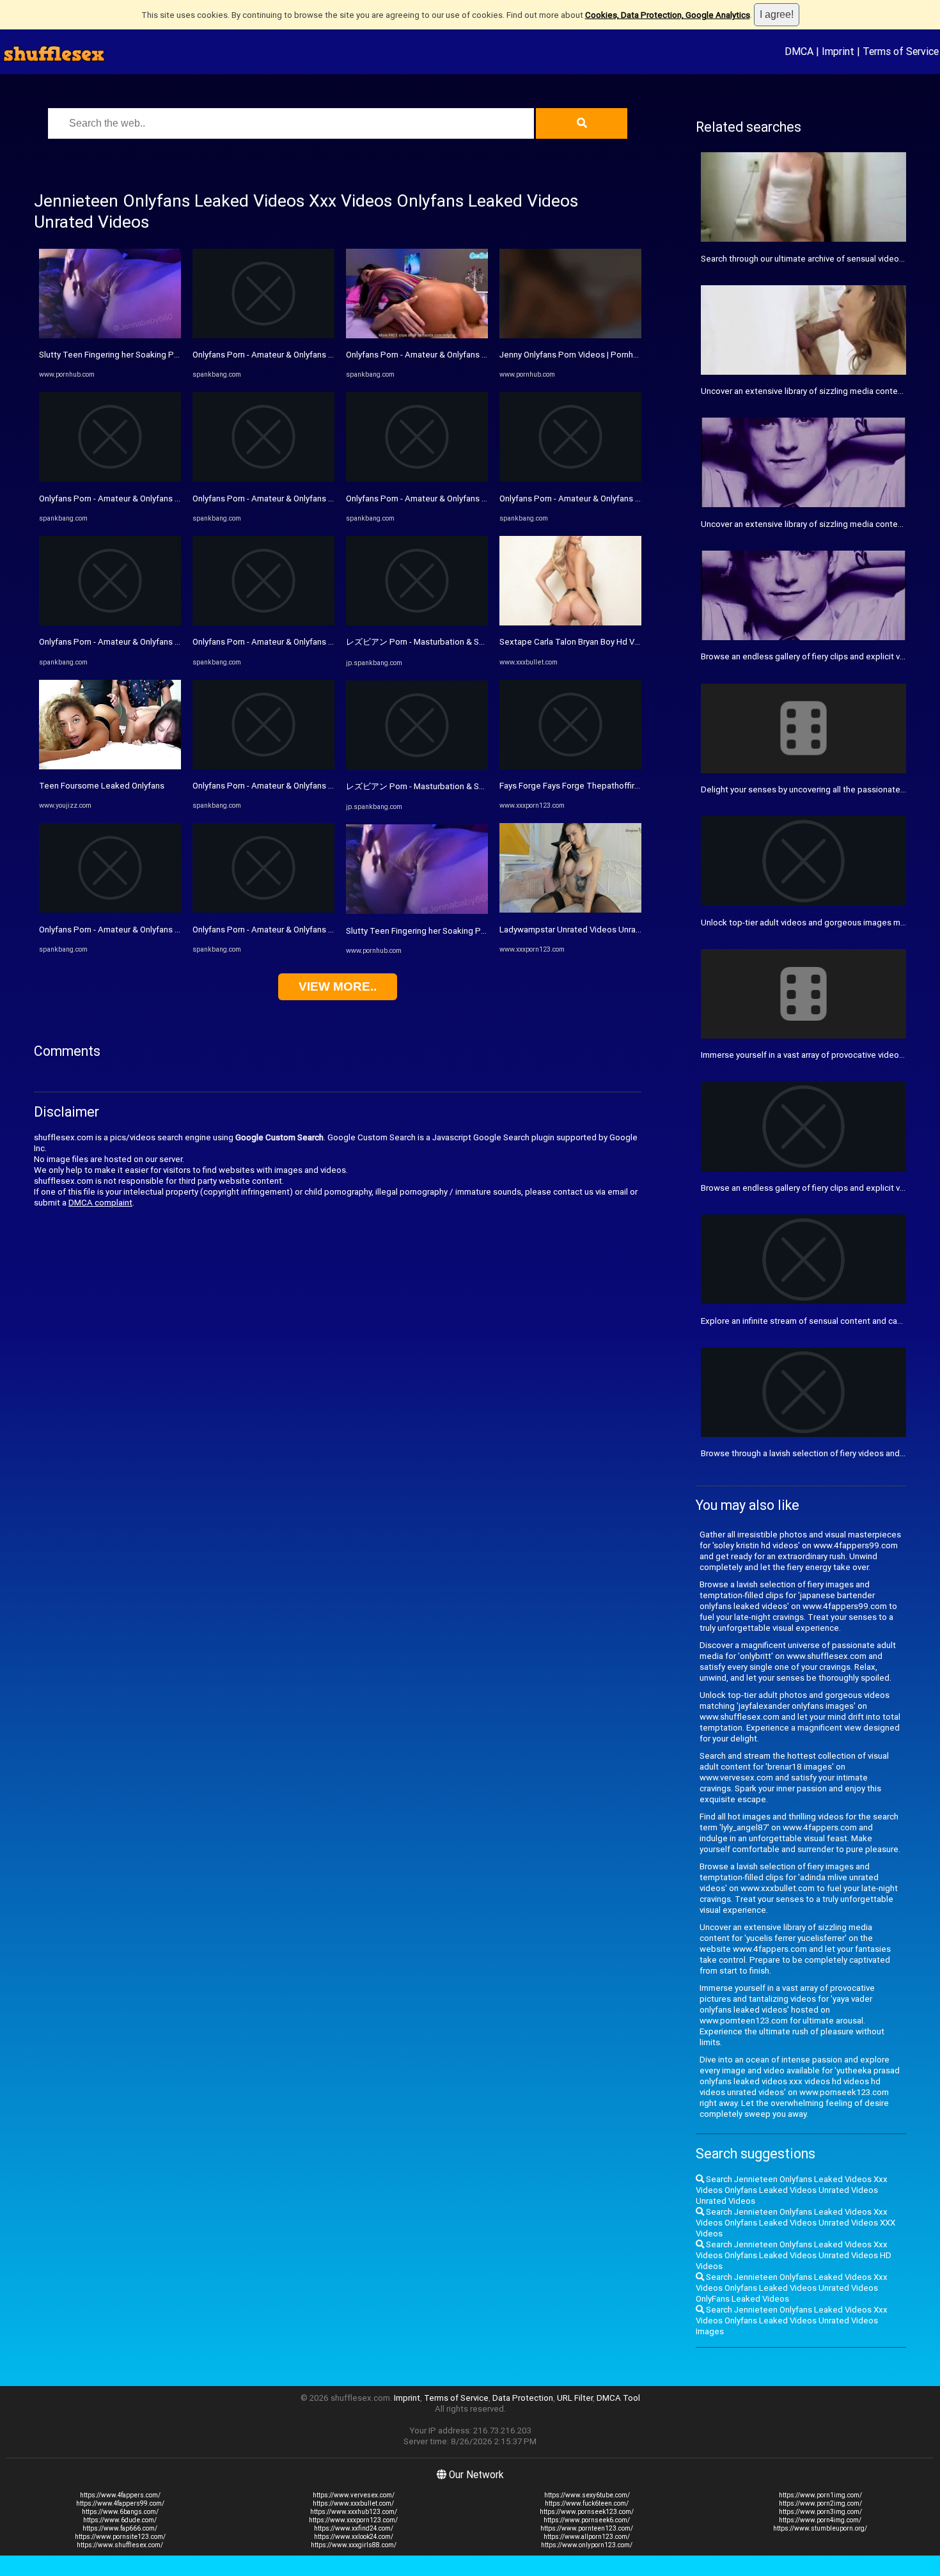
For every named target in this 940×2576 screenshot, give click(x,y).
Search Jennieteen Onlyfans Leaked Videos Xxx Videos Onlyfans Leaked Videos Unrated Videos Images (792, 2321)
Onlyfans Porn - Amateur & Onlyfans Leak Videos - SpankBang (155, 499)
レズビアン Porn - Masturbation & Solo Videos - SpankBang (458, 642)
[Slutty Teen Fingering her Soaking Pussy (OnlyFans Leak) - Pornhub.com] (110, 335)
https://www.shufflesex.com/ (120, 2545)
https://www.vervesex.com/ (354, 2495)
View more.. (338, 986)
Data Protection (523, 2398)
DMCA (799, 51)
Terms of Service (901, 51)
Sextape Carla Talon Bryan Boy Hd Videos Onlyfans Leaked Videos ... (629, 642)
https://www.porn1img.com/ (820, 2495)
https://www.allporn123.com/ (587, 2537)
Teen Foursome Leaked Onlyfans (102, 786)
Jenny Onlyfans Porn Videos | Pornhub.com (580, 355)
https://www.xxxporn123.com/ (353, 2520)
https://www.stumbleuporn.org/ (820, 2528)
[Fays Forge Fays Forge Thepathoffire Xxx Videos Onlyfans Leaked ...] (570, 766)
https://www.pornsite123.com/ (120, 2537)
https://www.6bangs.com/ (120, 2512)
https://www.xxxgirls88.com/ (354, 2545)
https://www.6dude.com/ (120, 2520)
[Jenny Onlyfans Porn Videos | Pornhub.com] (570, 335)
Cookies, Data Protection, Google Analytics (668, 15)
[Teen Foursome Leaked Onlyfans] (110, 766)
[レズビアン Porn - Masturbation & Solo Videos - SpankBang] (417, 623)
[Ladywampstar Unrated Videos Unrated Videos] (570, 910)
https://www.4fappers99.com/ (120, 2503)
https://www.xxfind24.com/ (354, 2528)
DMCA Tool (618, 2398)
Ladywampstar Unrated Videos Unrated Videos (589, 930)
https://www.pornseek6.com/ (587, 2520)
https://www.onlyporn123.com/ (587, 2545)
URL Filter (575, 2398)
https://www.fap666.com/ (120, 2528)
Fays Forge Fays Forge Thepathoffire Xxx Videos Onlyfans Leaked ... (628, 786)
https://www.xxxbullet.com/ (353, 2503)
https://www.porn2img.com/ (820, 2503)
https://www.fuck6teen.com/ (587, 2503)
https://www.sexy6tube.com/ (587, 2495)
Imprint (838, 51)
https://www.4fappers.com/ (120, 2495)
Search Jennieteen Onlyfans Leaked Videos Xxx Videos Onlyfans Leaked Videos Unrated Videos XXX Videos (795, 2223)
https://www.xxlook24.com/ (354, 2537)
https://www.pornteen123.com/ (587, 2528)
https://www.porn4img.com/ (820, 2520)
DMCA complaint (100, 1203)
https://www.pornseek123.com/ (587, 2512)
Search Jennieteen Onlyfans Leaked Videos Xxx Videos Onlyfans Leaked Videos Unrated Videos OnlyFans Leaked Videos (792, 2288)
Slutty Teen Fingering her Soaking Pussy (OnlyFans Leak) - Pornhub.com (175, 355)
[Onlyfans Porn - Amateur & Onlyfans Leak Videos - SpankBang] (110, 479)
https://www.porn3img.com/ (820, 2512)
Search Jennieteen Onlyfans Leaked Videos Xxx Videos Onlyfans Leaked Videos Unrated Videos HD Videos (794, 2255)
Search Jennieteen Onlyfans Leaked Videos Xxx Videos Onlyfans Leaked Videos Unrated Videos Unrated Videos (792, 2190)
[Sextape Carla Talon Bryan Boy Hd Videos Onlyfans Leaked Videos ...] (570, 623)
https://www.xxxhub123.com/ (354, 2512)
